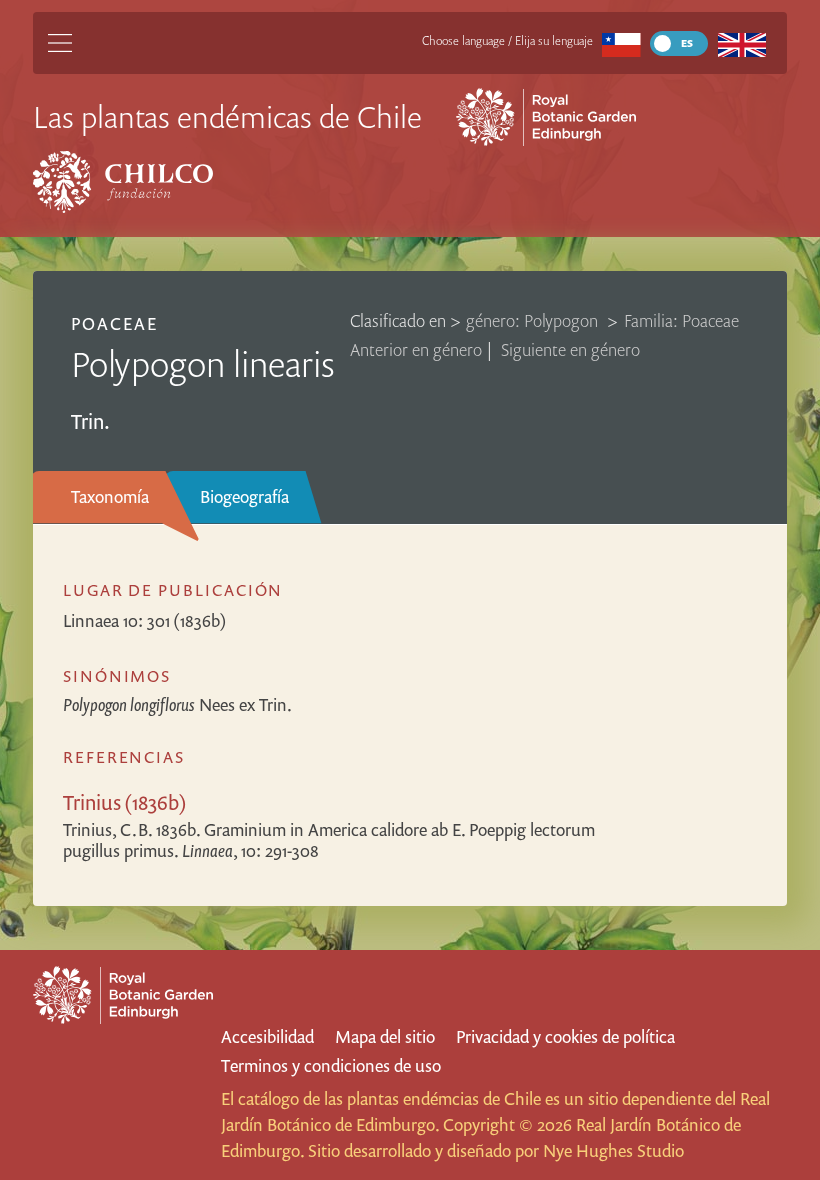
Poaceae (114, 323)
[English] (741, 43)
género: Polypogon (534, 320)
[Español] (621, 43)
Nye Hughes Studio (613, 1150)
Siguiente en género (570, 349)
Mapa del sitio (385, 1036)
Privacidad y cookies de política (565, 1036)
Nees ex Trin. (177, 704)
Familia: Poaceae (681, 320)
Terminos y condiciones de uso (331, 1065)
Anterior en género (416, 349)
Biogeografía (244, 496)
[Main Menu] (60, 43)
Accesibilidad (267, 1036)
